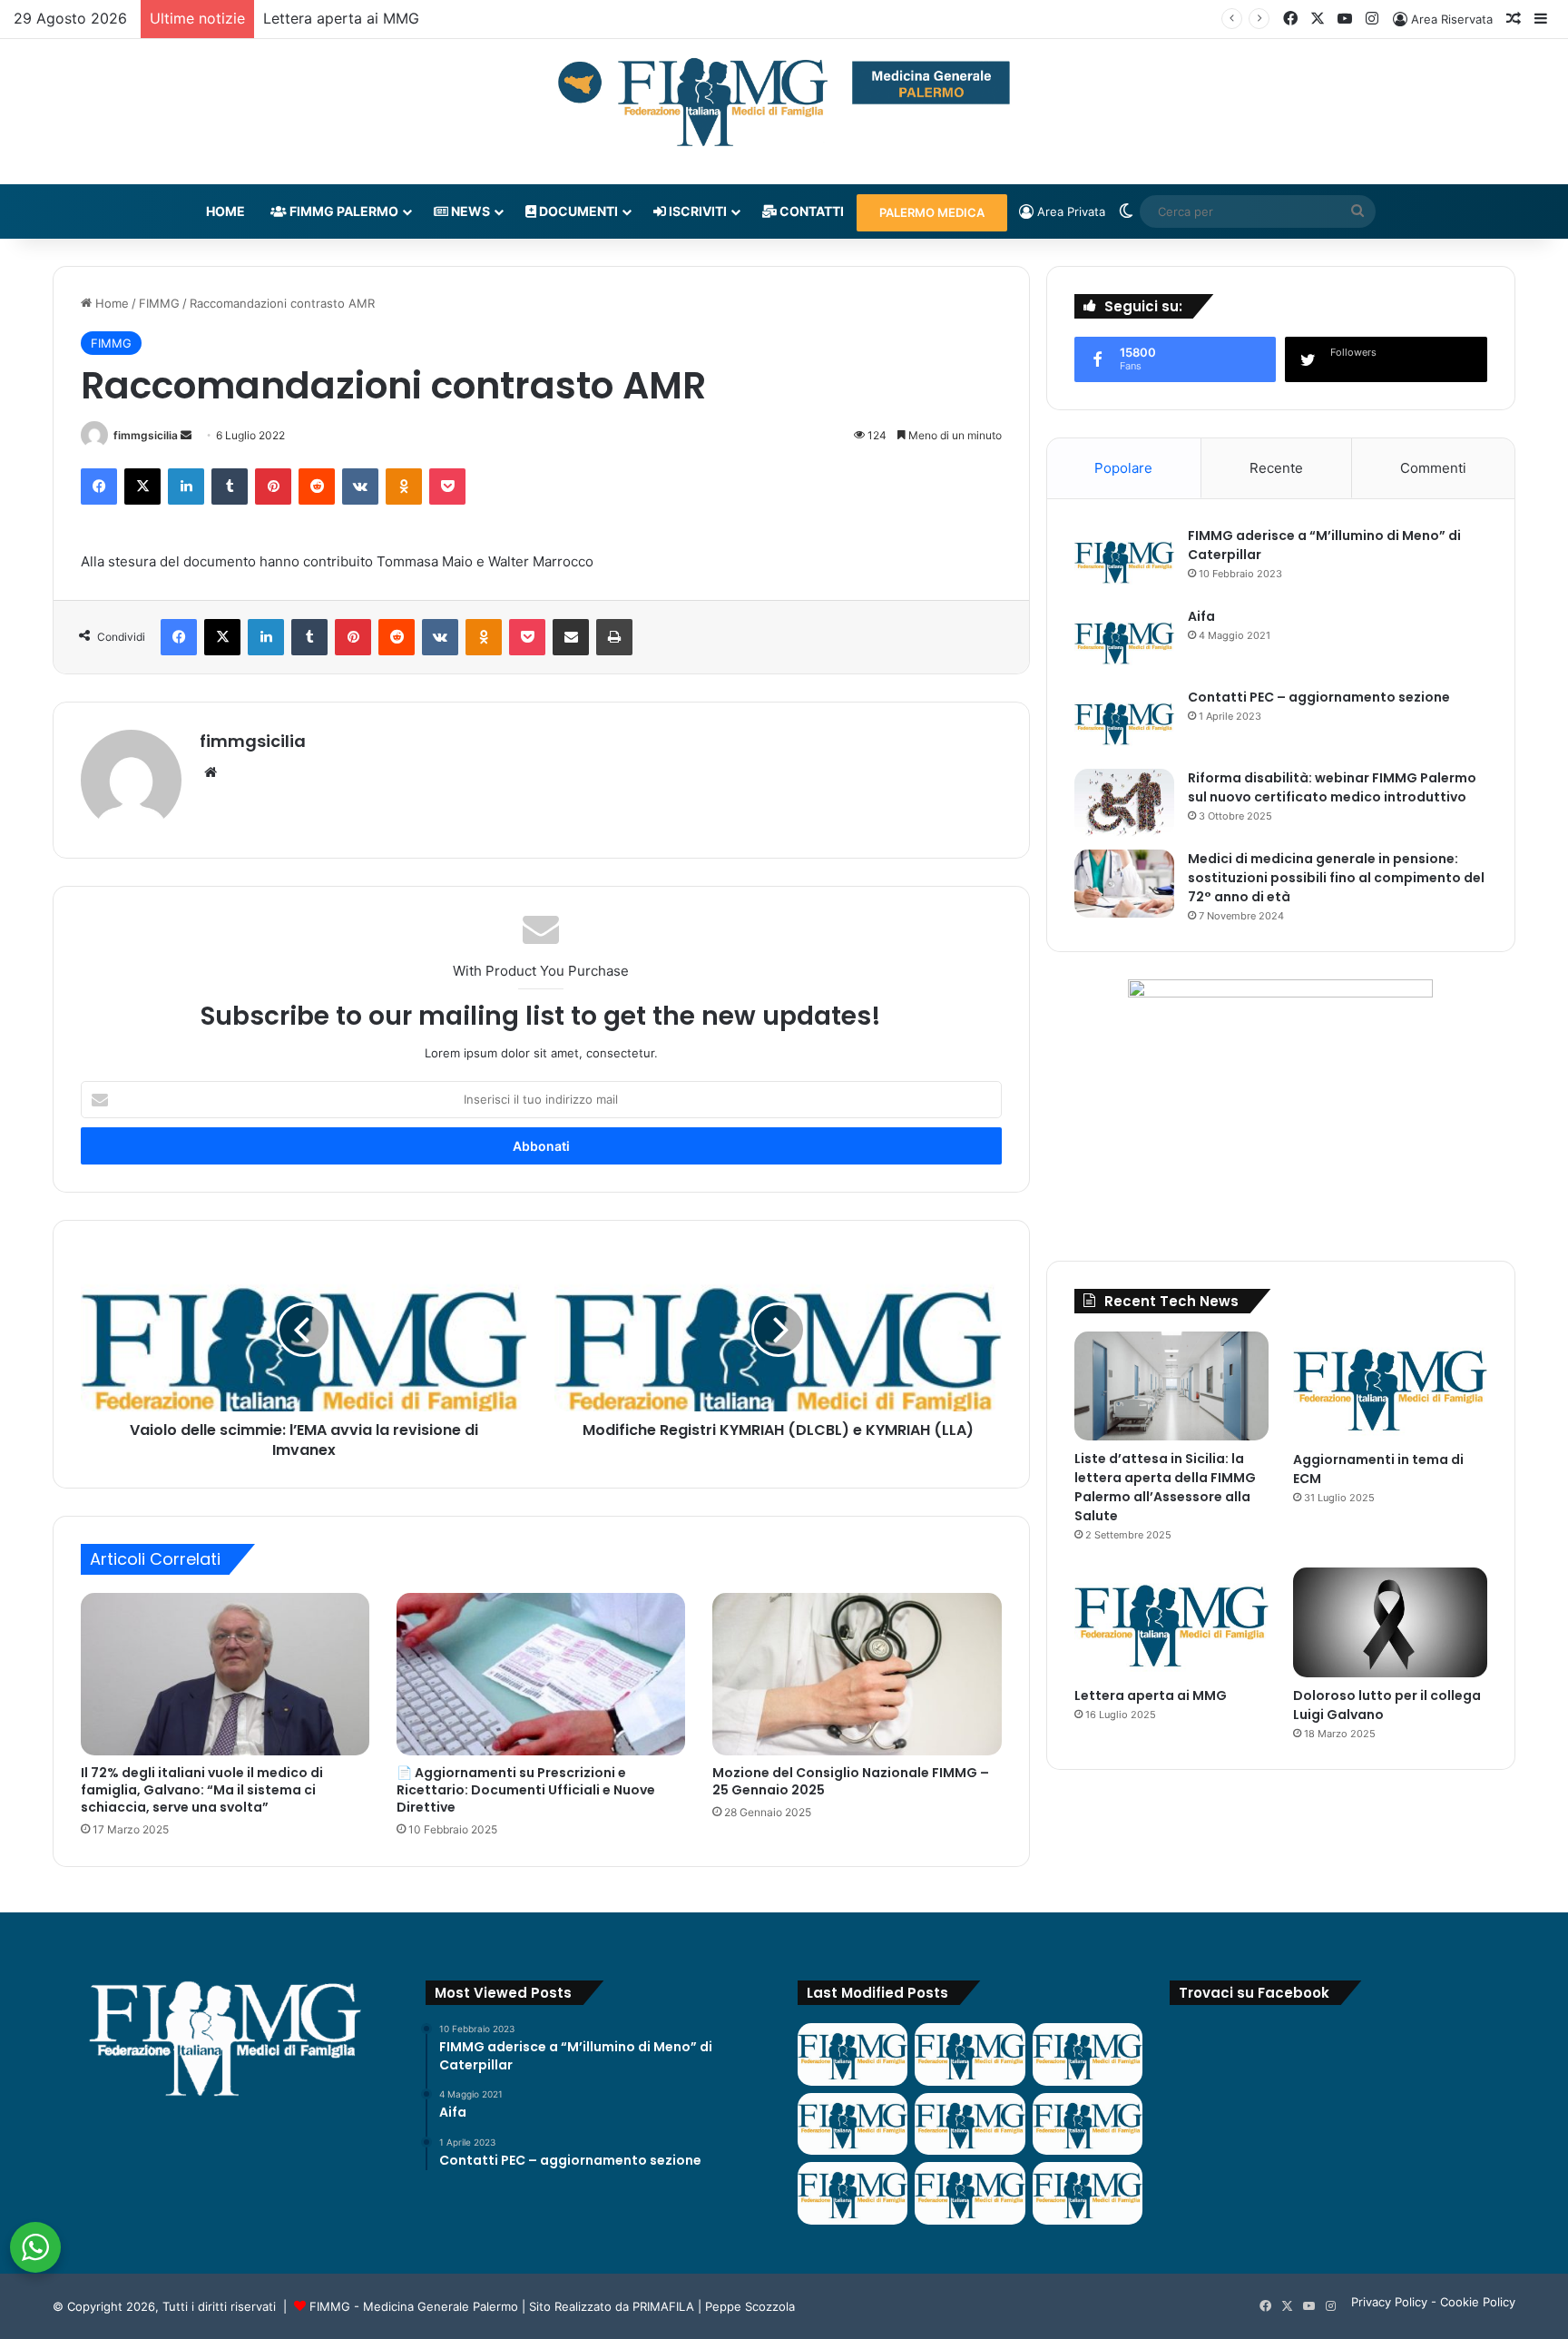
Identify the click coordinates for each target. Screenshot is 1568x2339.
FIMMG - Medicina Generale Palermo (414, 2306)
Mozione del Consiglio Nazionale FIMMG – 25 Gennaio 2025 (851, 1781)
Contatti (810, 211)
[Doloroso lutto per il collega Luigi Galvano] (1390, 1622)
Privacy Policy (1389, 2302)
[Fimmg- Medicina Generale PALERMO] (784, 103)
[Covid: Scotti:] (1088, 2124)
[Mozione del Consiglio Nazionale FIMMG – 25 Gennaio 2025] (857, 1674)
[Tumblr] (230, 486)
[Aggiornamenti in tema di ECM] (1390, 1386)
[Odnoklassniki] (404, 486)
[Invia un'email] (186, 435)
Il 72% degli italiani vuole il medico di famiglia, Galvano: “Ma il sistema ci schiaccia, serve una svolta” (202, 1790)
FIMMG (159, 303)
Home (225, 211)
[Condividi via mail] (571, 637)
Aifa (1201, 616)
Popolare (1123, 468)
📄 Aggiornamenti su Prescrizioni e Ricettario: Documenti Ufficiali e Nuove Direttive (526, 1790)
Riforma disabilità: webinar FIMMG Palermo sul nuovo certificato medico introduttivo (1332, 787)
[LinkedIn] (186, 486)
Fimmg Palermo (343, 211)
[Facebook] (99, 486)
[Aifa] (1124, 641)
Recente (1276, 468)
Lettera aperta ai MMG (341, 18)
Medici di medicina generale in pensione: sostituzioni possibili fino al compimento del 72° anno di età (1336, 878)
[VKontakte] (360, 486)
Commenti (1433, 468)
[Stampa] (614, 637)
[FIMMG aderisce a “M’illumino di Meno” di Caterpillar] (1124, 560)
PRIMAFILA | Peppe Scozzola (714, 2306)
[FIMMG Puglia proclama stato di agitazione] (853, 2124)
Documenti (577, 211)
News (469, 211)
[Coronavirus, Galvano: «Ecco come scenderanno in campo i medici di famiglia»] (853, 2054)
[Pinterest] (273, 486)
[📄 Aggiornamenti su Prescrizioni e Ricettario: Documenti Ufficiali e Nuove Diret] (541, 1674)
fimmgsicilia (146, 435)
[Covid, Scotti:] (970, 2124)
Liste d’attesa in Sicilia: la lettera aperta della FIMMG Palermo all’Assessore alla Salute (1165, 1487)
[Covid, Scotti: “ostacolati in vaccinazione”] (853, 2193)
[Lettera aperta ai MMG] (1171, 1622)
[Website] (211, 772)
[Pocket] (447, 486)
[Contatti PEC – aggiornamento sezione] (1124, 722)
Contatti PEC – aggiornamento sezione (1319, 697)
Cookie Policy (1478, 2302)
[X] (142, 486)
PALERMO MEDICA (932, 212)
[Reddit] (317, 486)
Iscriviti (696, 211)
